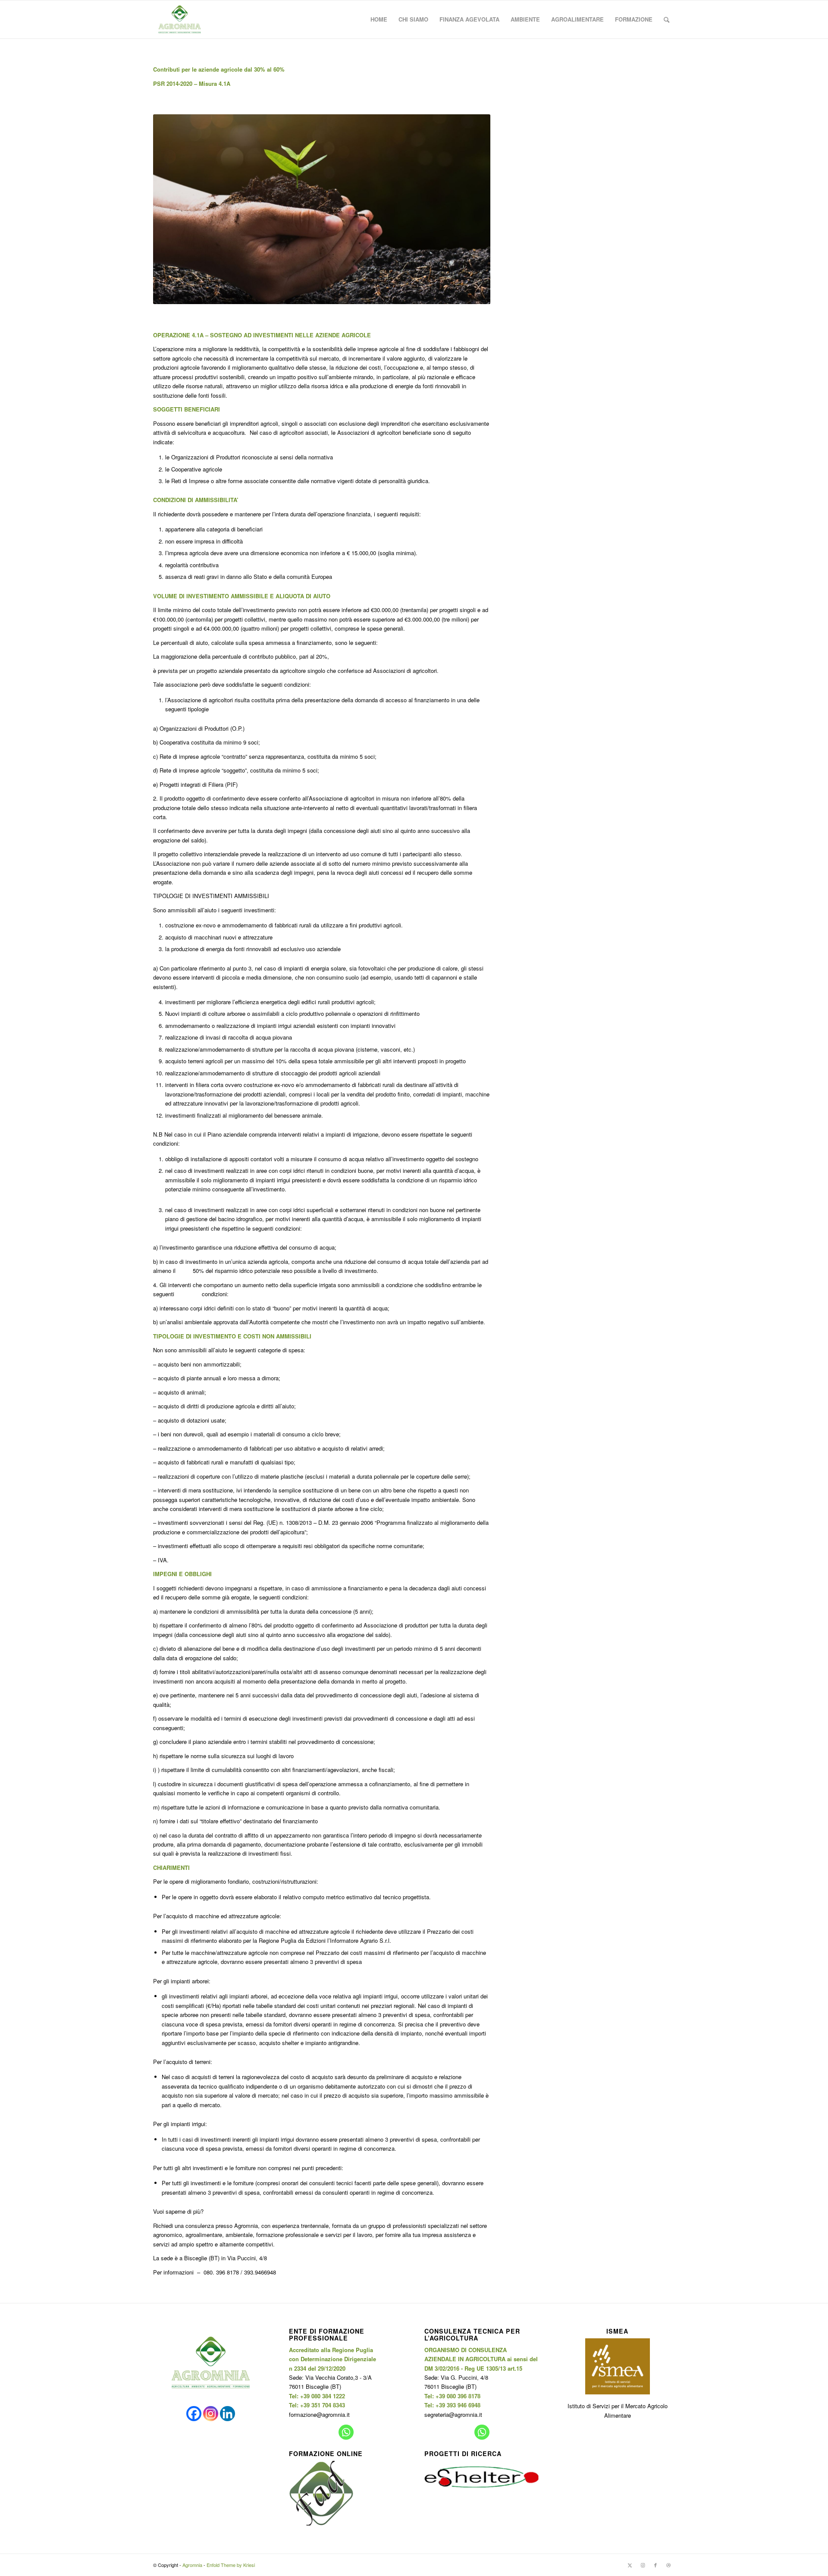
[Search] (666, 19)
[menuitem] (379, 19)
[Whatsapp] (346, 2432)
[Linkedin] (227, 2414)
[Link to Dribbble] (668, 2565)
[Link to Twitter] (630, 2565)
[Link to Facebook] (655, 2565)
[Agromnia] (180, 19)
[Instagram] (211, 2414)
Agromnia (192, 2565)
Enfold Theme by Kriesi (231, 2565)
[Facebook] (194, 2414)
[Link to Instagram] (643, 2565)
